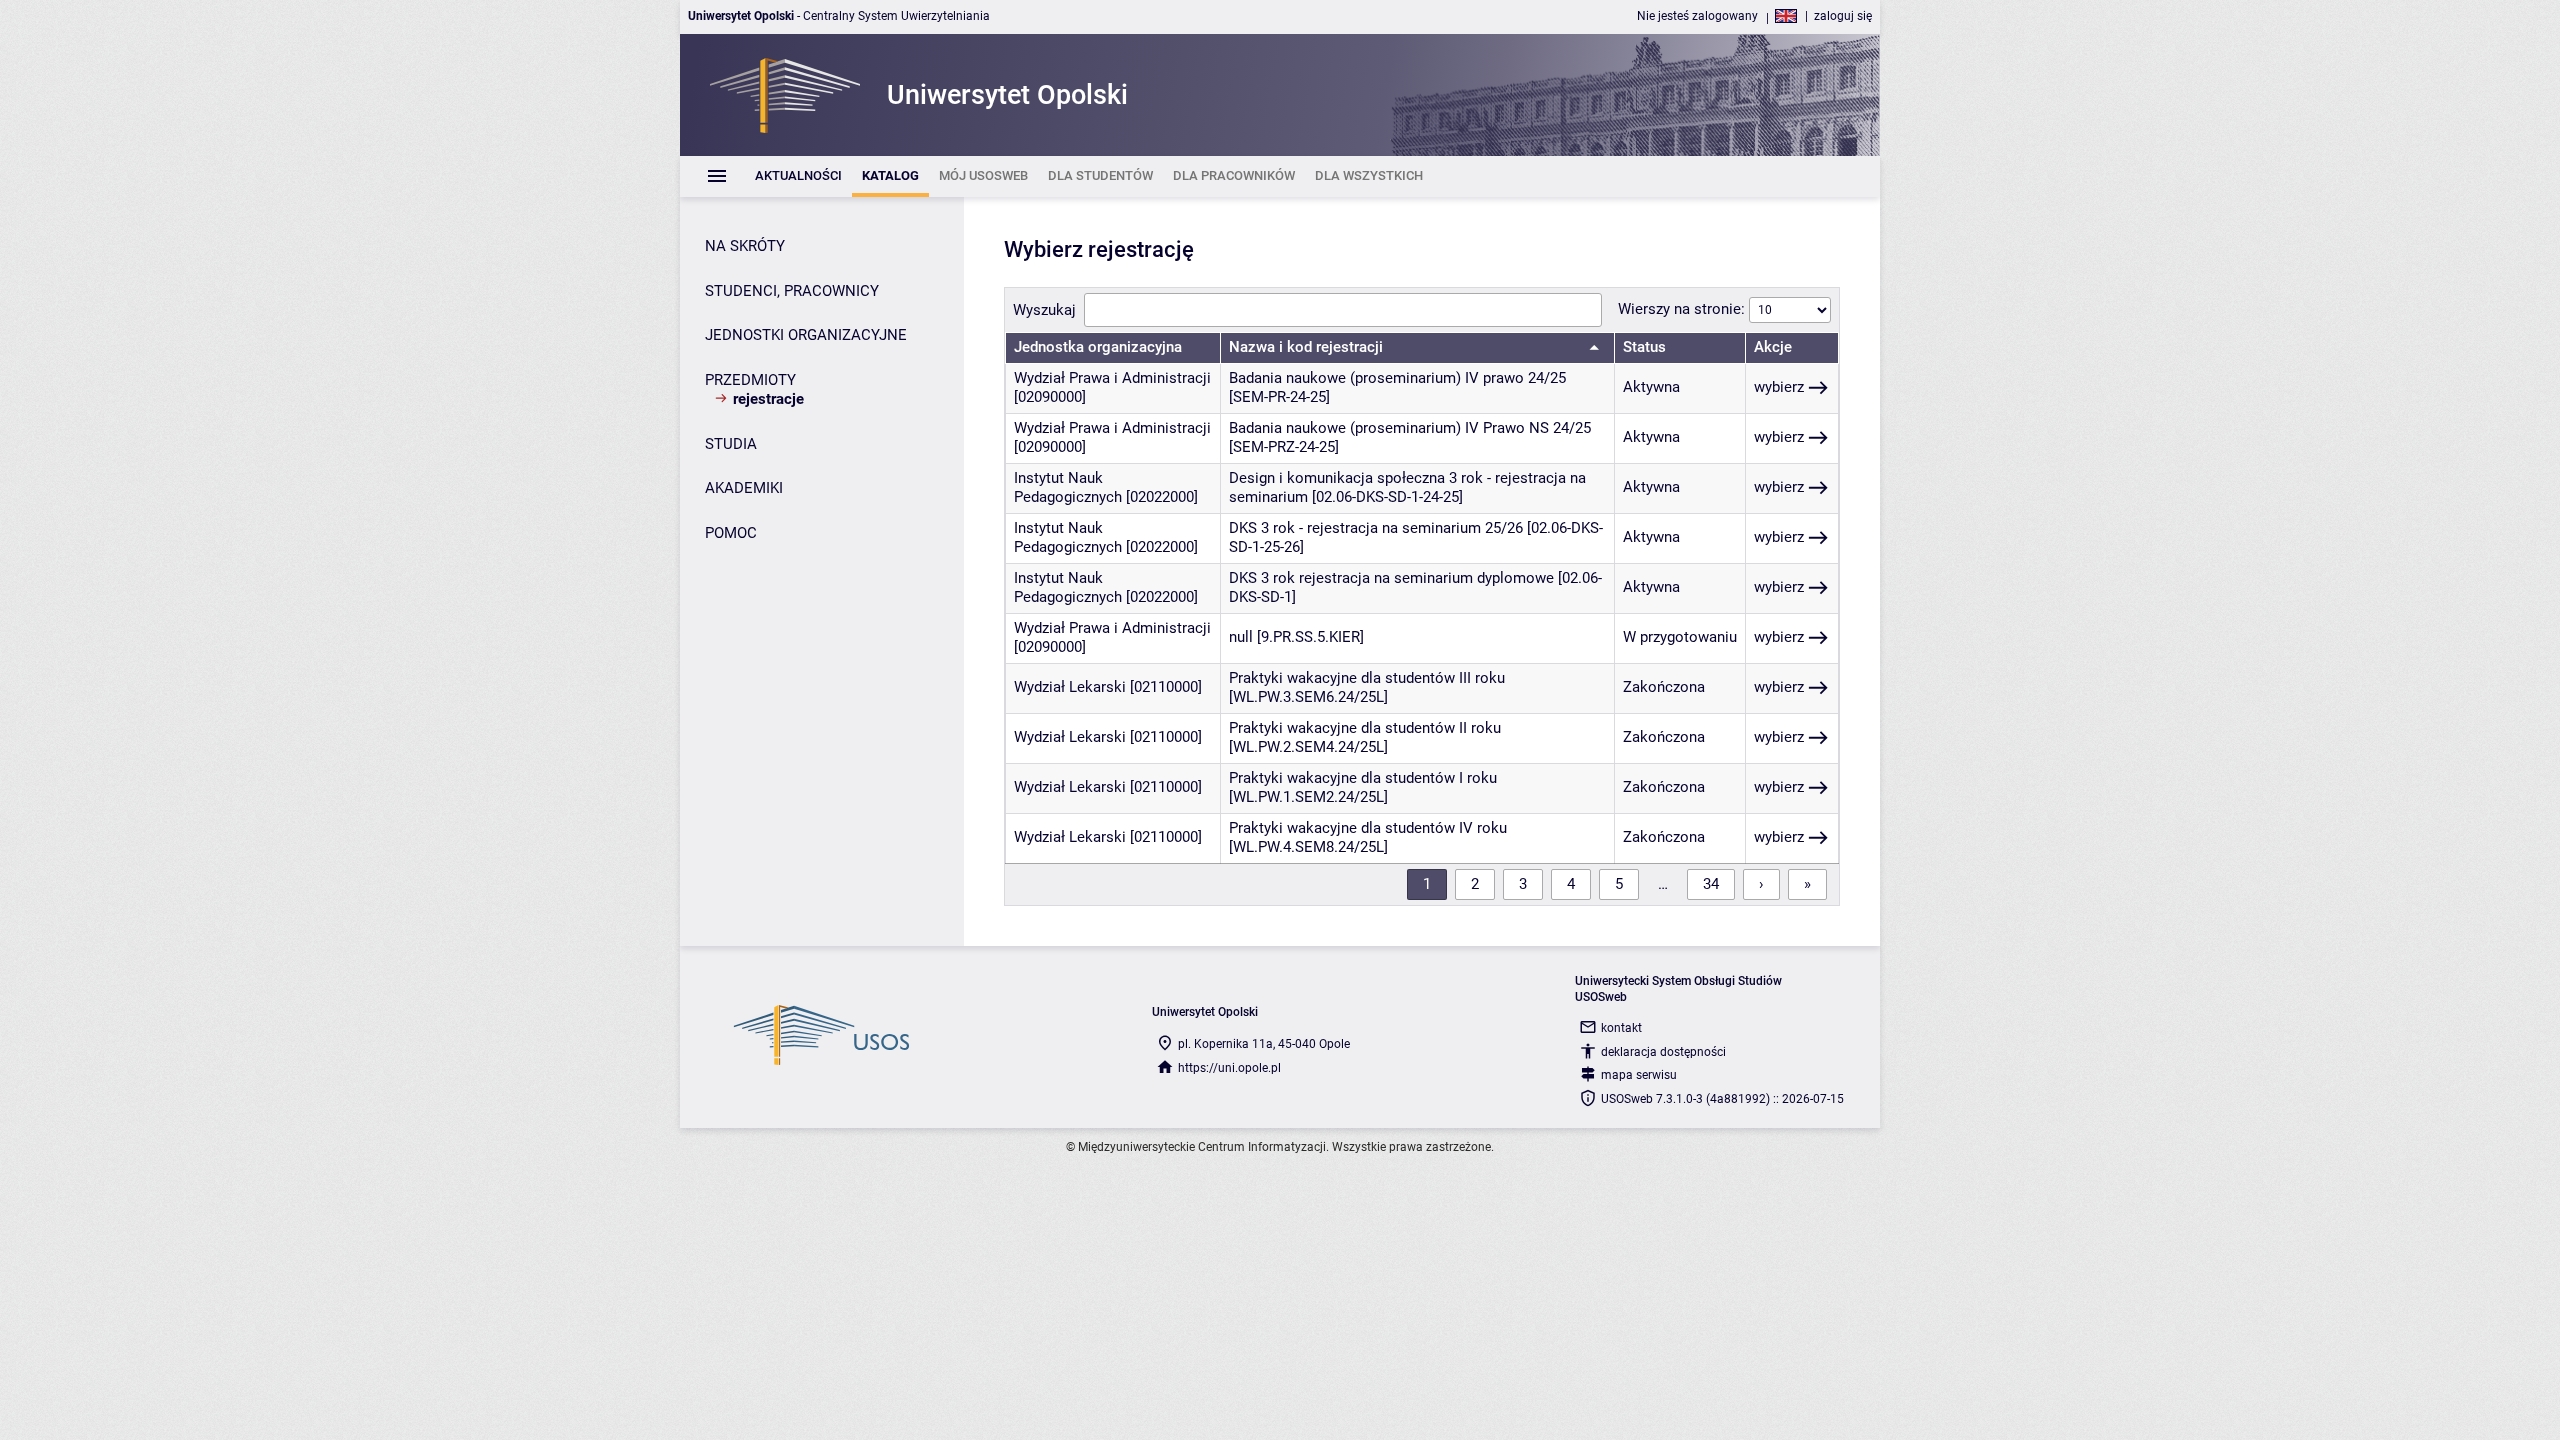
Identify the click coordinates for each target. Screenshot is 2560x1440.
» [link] (1807, 884)
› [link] (1761, 884)
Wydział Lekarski (1070, 687)
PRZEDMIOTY (750, 380)
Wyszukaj (1044, 310)
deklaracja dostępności (1663, 1052)
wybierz (1779, 387)
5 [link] (1619, 884)
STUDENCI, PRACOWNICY (792, 291)
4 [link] (1571, 884)
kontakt (1621, 1028)
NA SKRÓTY (745, 246)
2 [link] (1475, 884)
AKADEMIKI (744, 488)
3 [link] (1523, 884)
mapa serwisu (1639, 1075)
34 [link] (1711, 884)
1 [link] (1427, 884)
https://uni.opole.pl (1229, 1068)
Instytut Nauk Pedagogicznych (1068, 488)
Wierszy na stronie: (1683, 309)
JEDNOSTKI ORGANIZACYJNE (806, 335)
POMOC (731, 533)
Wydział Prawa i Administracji (1112, 378)
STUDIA (731, 444)
